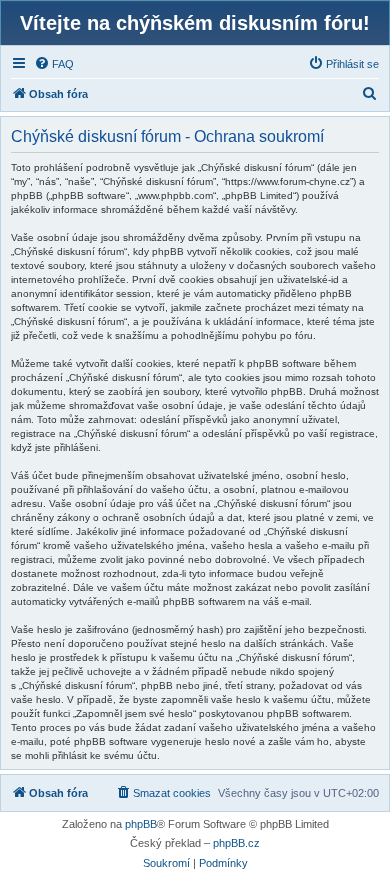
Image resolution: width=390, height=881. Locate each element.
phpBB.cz (236, 843)
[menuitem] (54, 64)
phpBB (141, 824)
